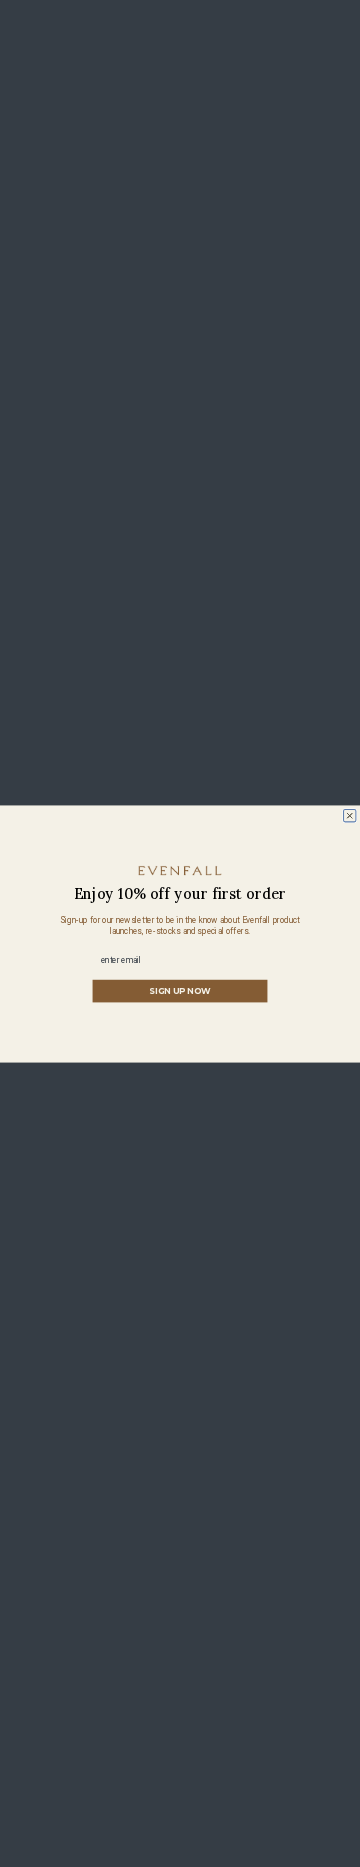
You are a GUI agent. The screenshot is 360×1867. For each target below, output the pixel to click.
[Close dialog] (350, 815)
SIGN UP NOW (179, 991)
